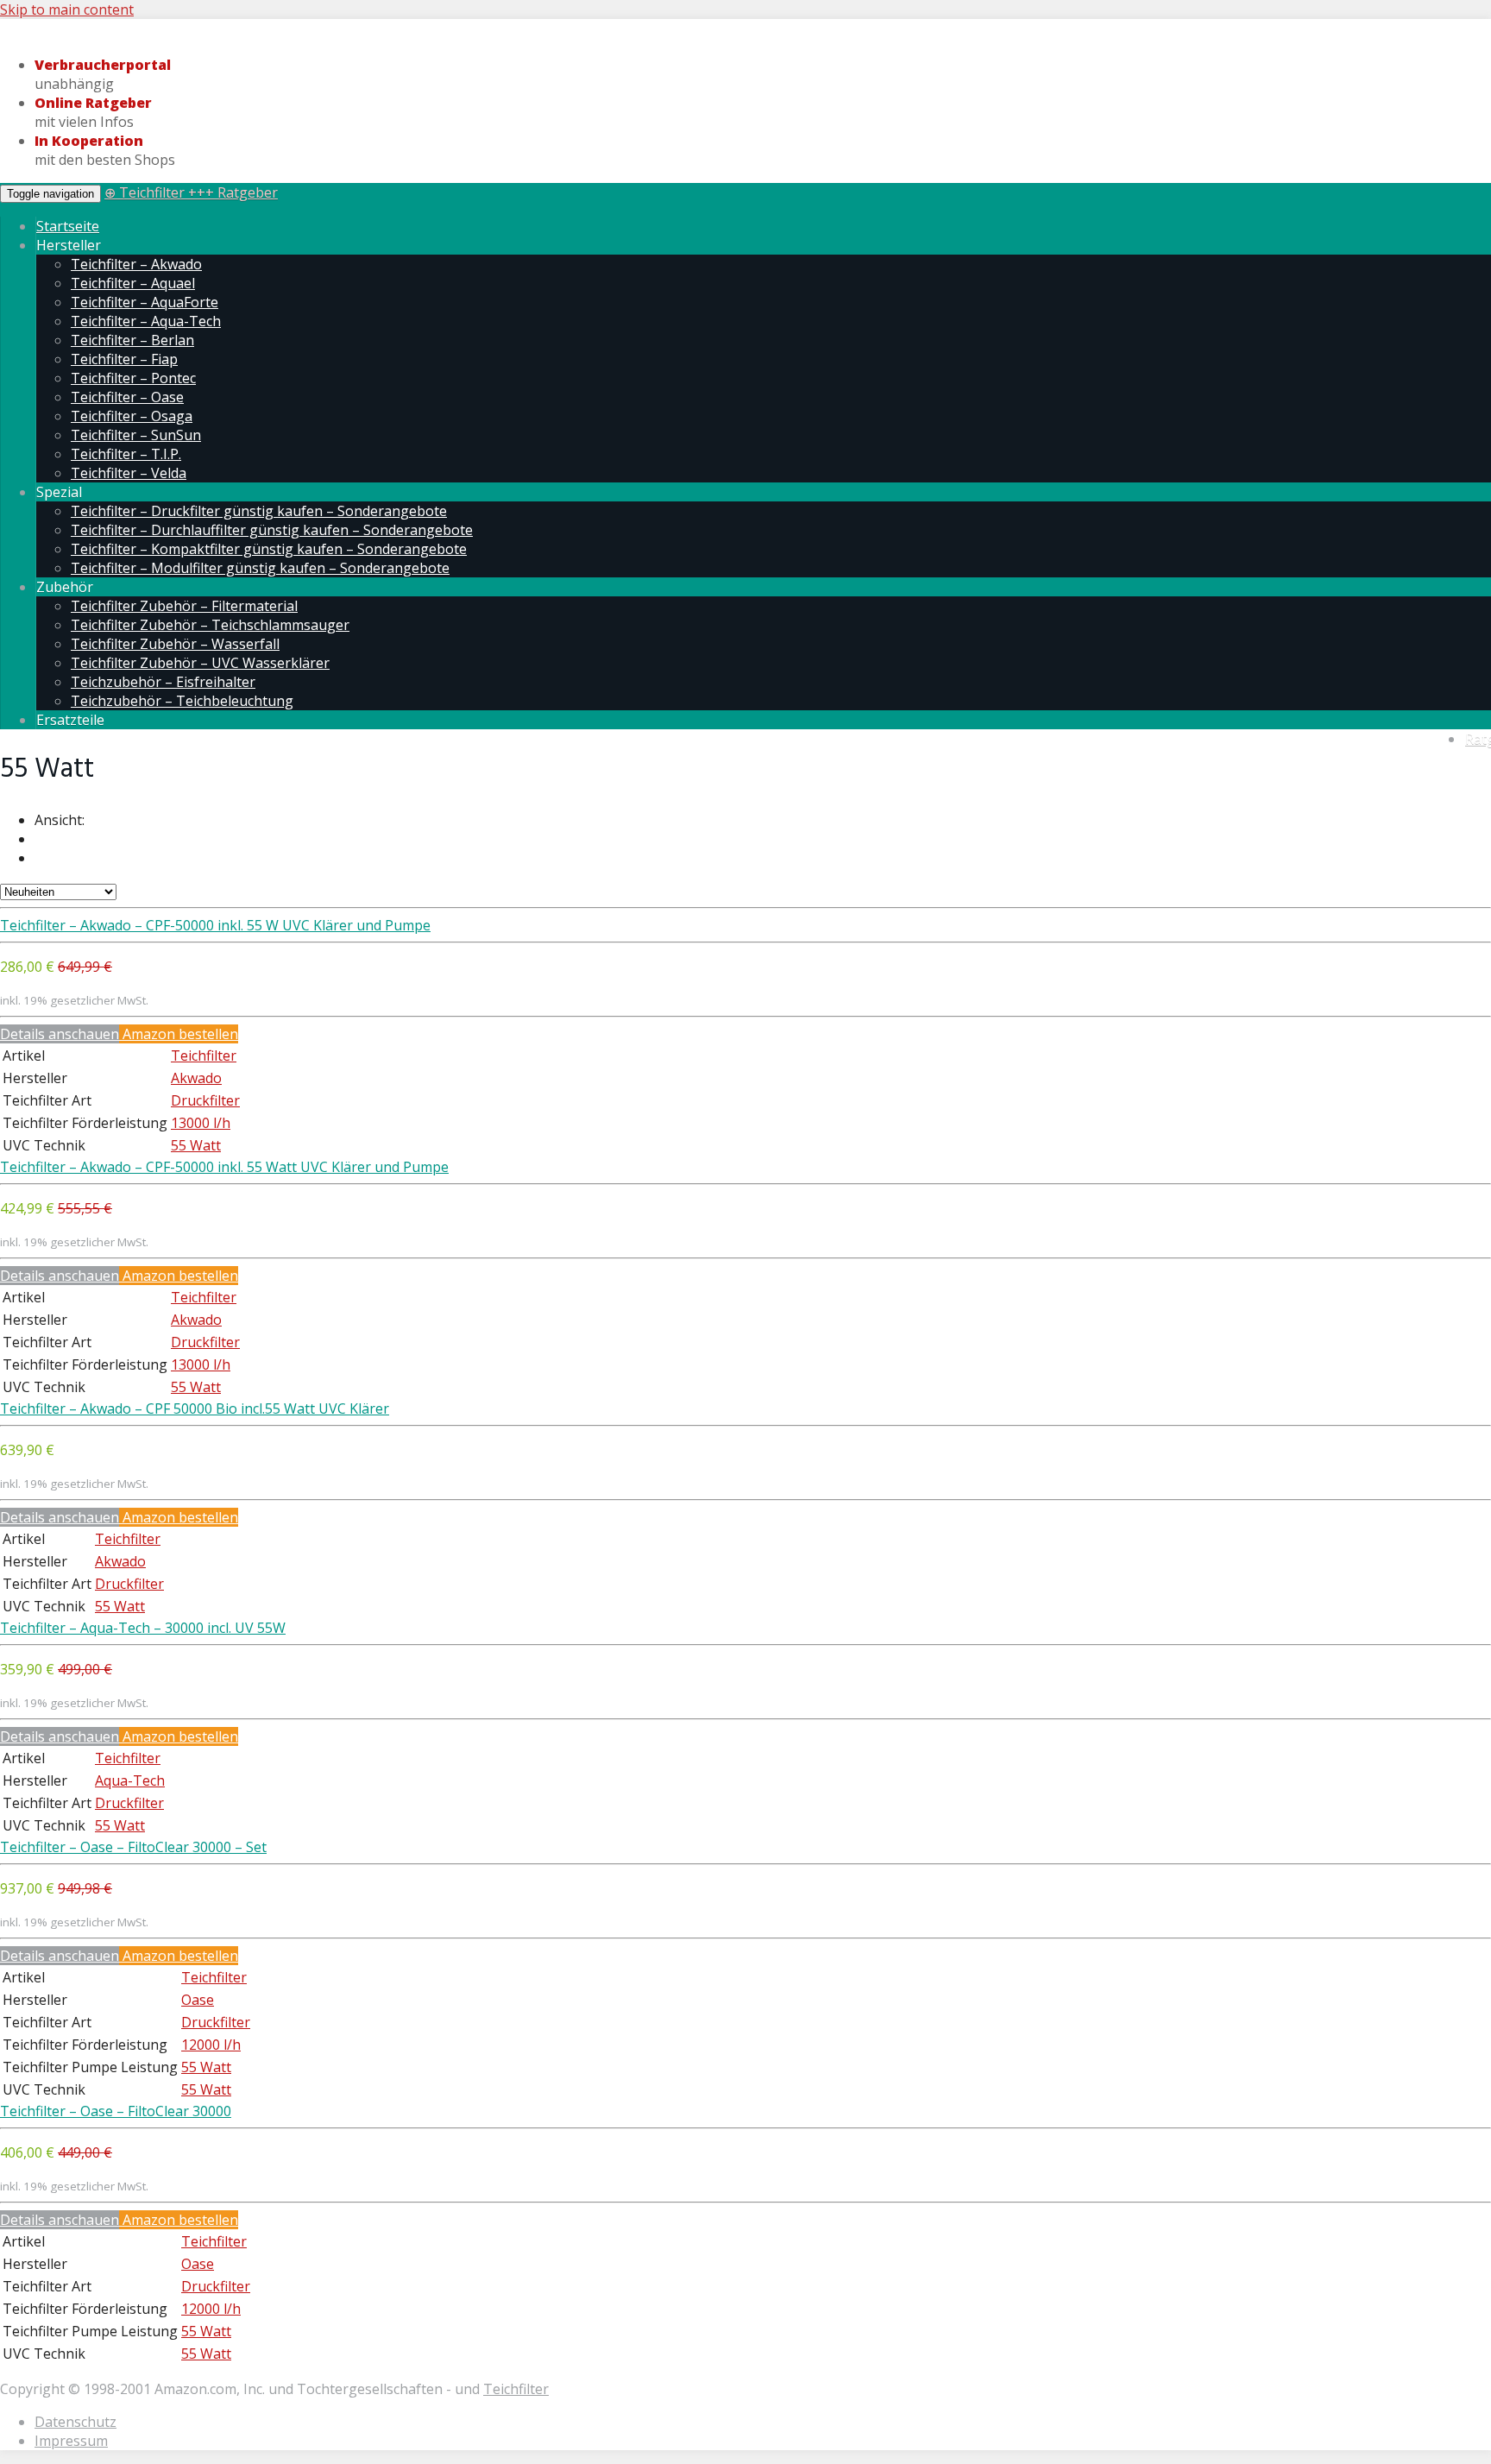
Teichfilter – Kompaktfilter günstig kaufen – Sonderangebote (269, 549)
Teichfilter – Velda (129, 473)
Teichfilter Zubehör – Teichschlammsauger (210, 625)
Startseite (68, 226)
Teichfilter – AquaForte (145, 302)
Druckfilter (205, 1100)
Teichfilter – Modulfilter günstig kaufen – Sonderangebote (260, 568)
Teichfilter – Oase (127, 397)
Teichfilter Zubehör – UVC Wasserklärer (200, 663)
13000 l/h (201, 1123)
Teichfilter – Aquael (133, 283)
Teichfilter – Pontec (133, 378)
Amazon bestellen (179, 1034)
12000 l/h (211, 2045)
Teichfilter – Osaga (132, 416)
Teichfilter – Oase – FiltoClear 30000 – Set (133, 1847)
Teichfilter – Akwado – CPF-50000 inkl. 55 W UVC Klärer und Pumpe (215, 925)
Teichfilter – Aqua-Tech (146, 321)
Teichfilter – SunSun (136, 435)
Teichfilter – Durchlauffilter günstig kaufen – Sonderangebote (272, 530)
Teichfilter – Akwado (136, 264)
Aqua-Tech (130, 1780)
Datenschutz (75, 2422)
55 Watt (196, 1145)
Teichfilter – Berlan (132, 340)
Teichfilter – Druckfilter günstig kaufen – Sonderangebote (259, 511)
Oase (198, 2000)
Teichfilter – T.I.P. (126, 454)
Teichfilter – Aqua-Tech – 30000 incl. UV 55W (143, 1628)
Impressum (71, 2441)
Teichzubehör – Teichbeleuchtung (182, 701)
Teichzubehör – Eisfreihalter (163, 682)
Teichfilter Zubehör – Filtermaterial (184, 606)
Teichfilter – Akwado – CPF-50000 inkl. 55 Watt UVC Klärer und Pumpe (224, 1167)
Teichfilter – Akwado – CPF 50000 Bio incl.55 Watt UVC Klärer (195, 1408)
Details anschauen (60, 1034)
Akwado (196, 1078)
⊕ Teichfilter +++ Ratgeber (191, 192)
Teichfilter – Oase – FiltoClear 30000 (116, 2111)
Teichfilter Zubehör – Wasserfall (175, 644)
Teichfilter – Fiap (124, 359)
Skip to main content (67, 9)
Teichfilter (204, 1056)
